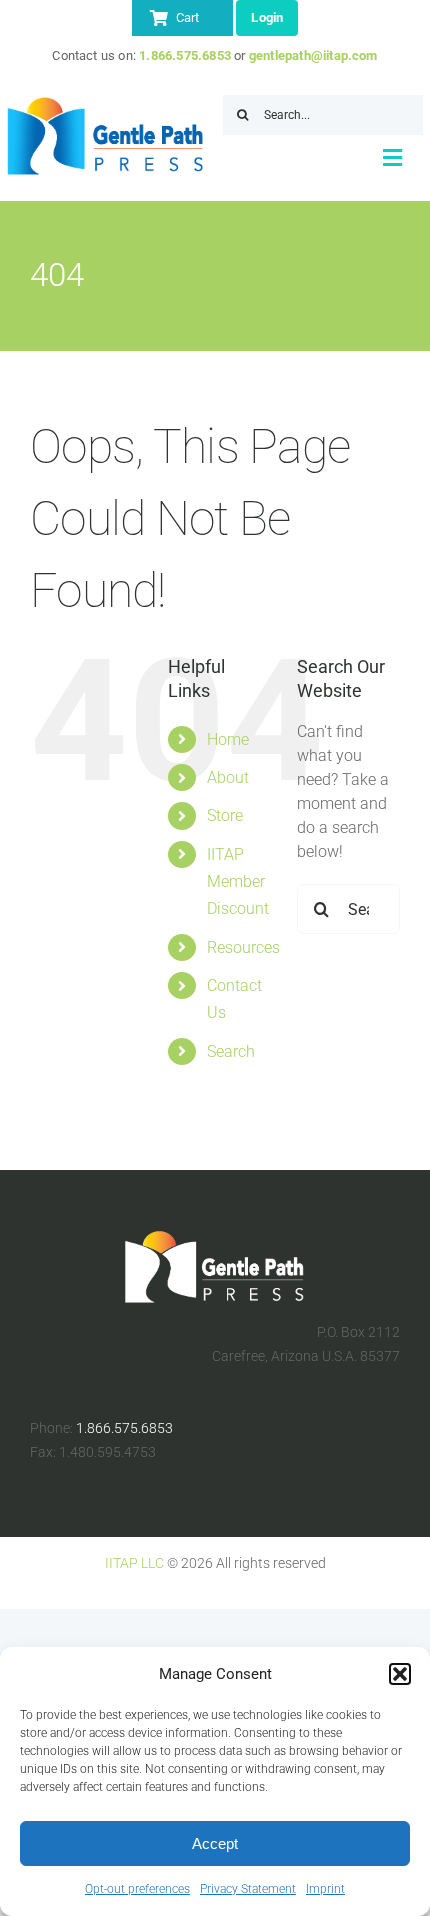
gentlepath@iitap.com (313, 55)
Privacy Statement (248, 1889)
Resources (243, 947)
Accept (215, 1843)
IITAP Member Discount (238, 881)
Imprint (325, 1889)
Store (225, 815)
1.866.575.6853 (185, 55)
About (228, 777)
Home (228, 739)
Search (231, 1051)
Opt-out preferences (137, 1889)
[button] (400, 1674)
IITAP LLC (134, 1563)
